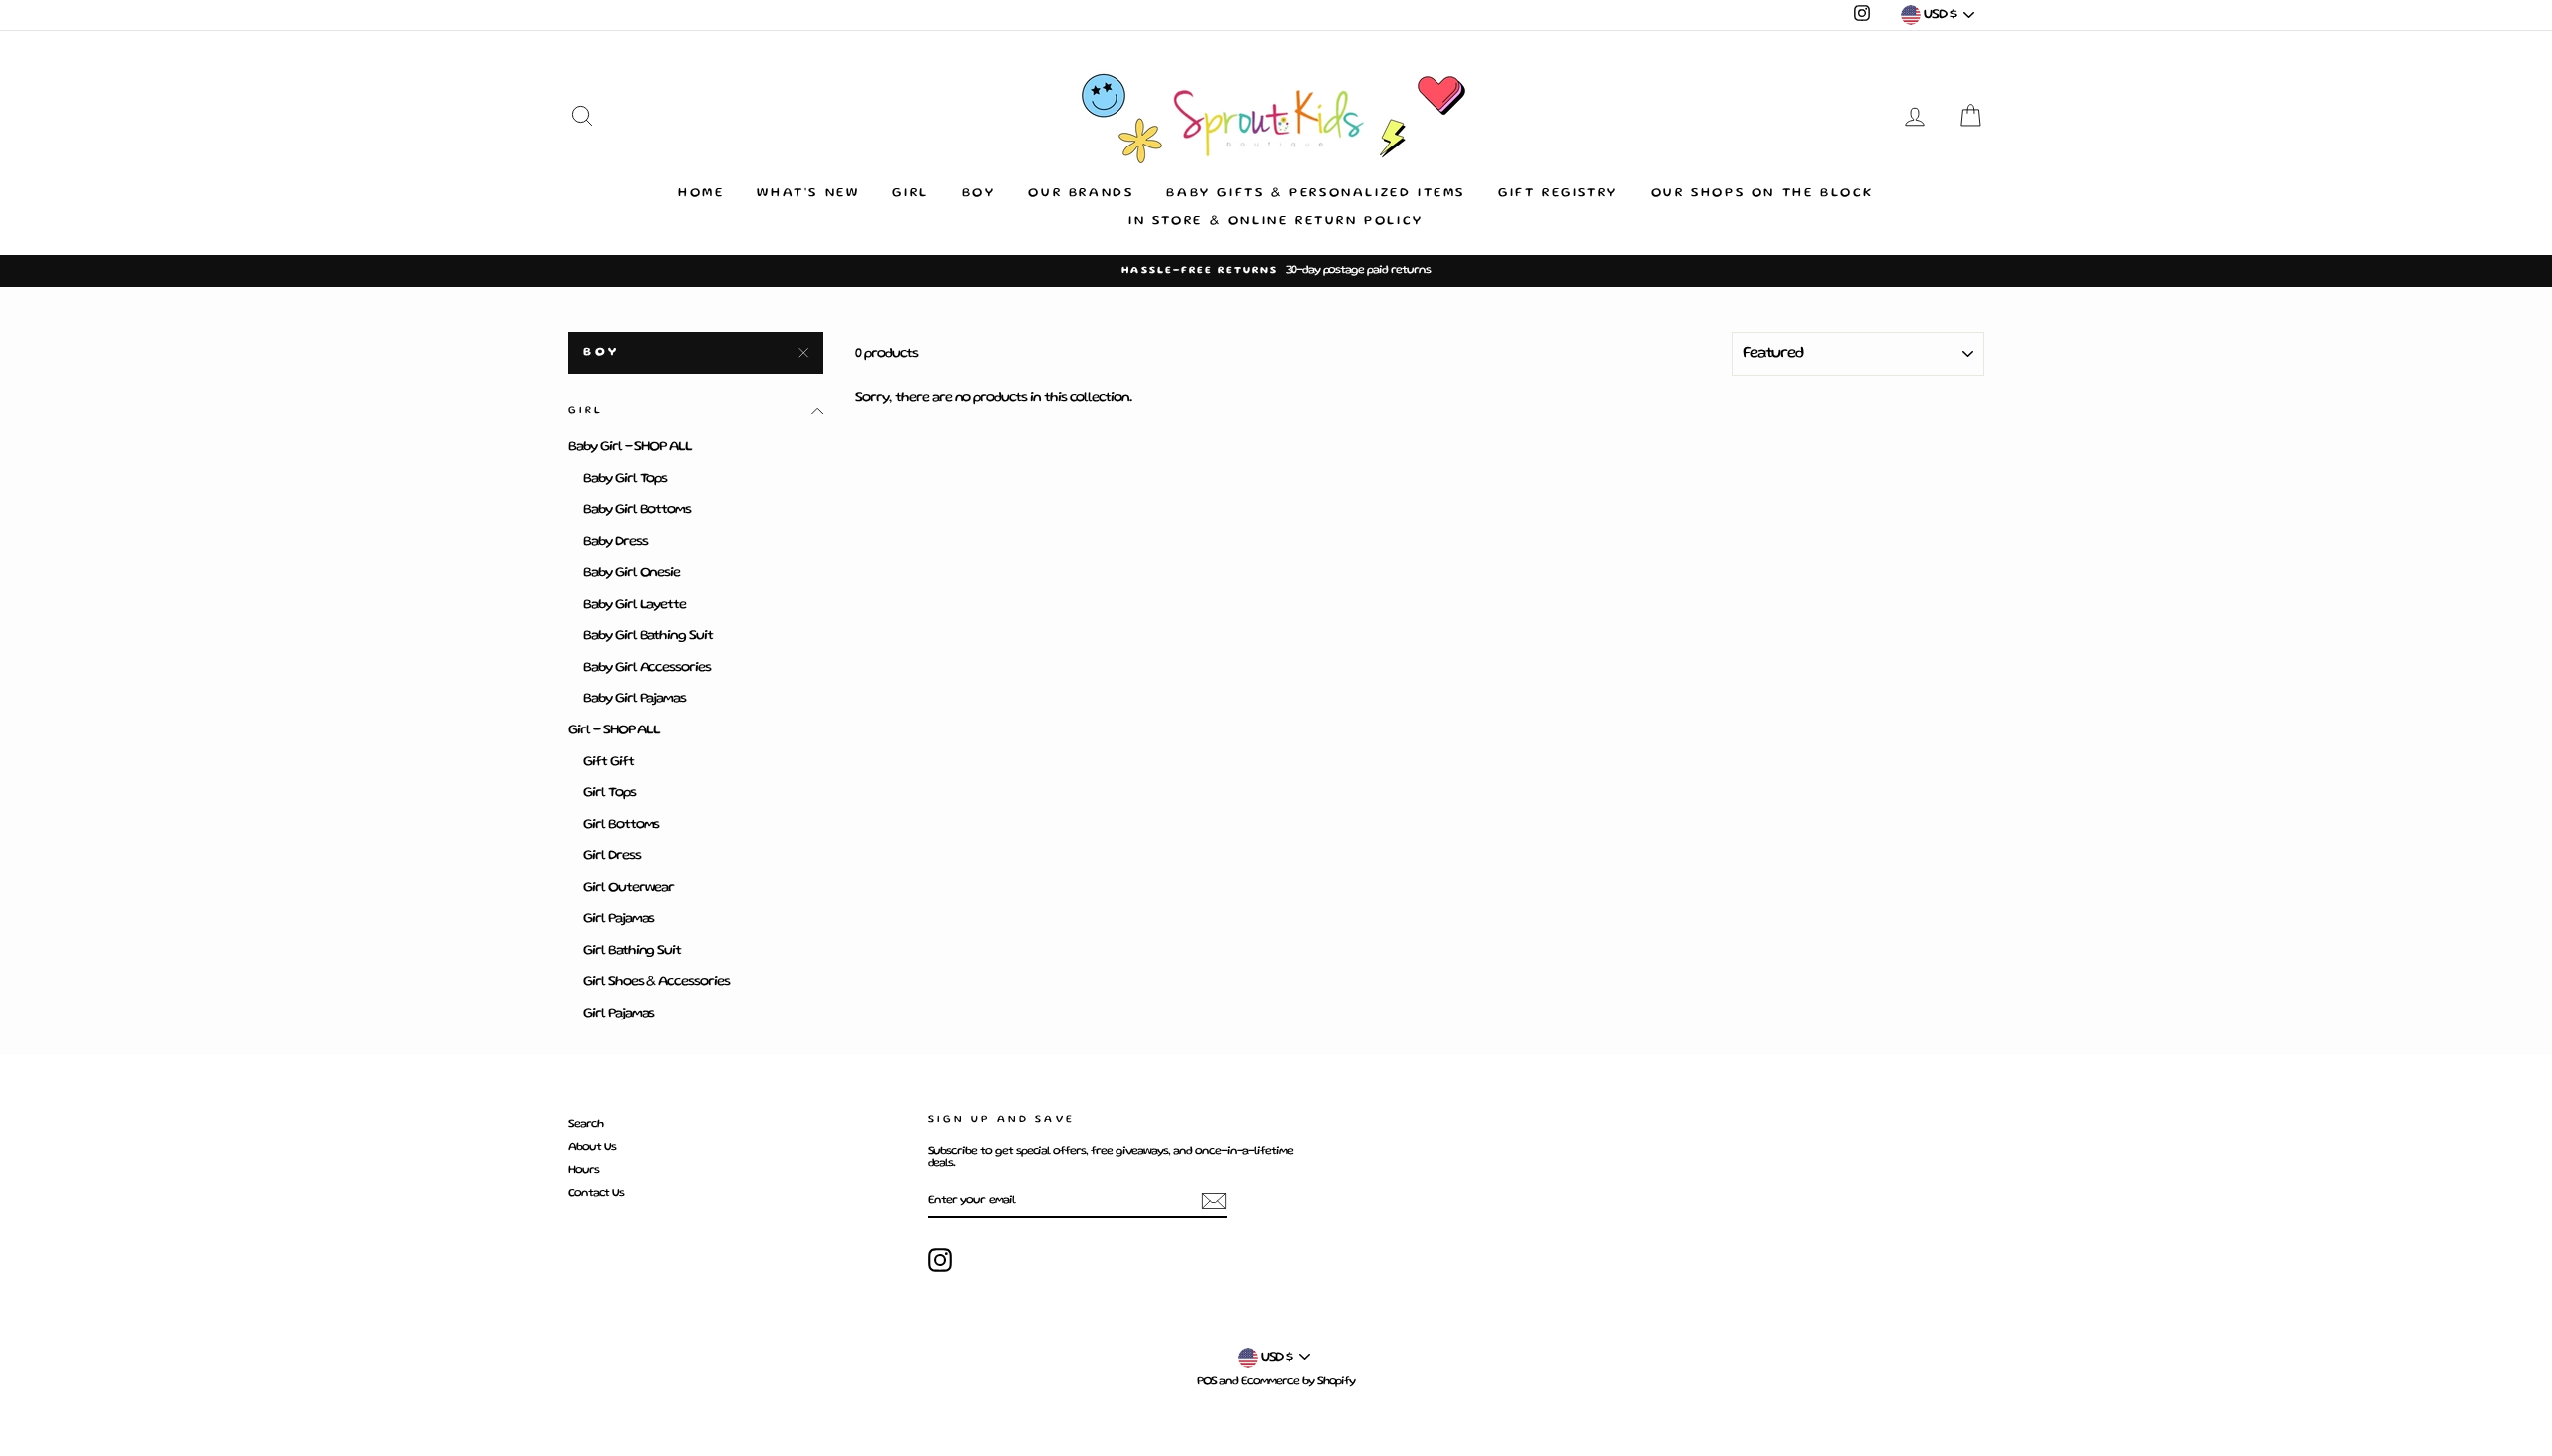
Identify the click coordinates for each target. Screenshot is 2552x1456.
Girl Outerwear (629, 888)
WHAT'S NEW (808, 194)
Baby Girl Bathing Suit (648, 636)
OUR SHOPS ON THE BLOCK (1762, 194)
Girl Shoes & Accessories (656, 982)
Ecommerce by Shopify (1298, 1382)
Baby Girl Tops (625, 479)
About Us (592, 1148)
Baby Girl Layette (635, 605)
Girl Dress (612, 856)
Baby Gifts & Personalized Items (1316, 194)
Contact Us (596, 1193)
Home (701, 194)
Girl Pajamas (619, 919)
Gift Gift (609, 762)
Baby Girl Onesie (632, 573)
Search (586, 1125)
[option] (1276, 271)
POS (1207, 1382)
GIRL (910, 194)
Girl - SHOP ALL (614, 730)
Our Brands (1081, 194)
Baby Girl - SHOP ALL (630, 447)
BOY (979, 194)
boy (602, 352)
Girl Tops (610, 793)
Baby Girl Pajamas (635, 699)
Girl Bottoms (621, 825)
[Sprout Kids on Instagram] (940, 1260)
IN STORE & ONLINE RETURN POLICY (1276, 222)
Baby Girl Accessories (647, 668)
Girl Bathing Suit (632, 951)
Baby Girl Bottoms (637, 510)
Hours (584, 1170)
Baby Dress (616, 542)
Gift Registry (1558, 194)
